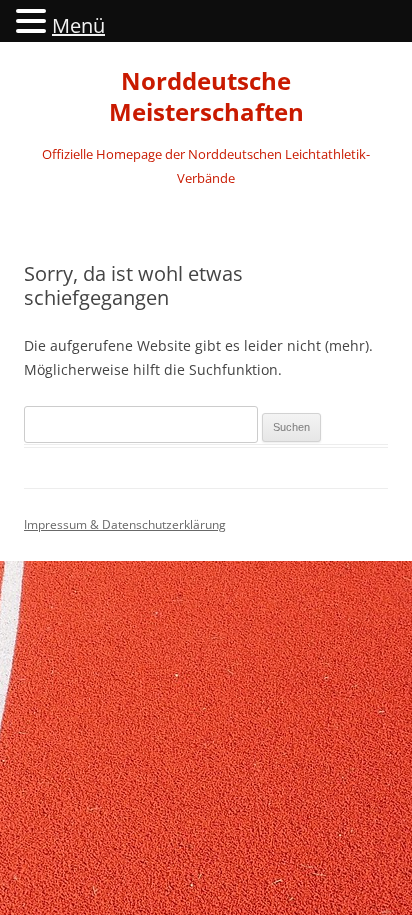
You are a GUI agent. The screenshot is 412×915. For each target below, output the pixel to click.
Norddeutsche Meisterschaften (206, 97)
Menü (78, 25)
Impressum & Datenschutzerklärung (125, 524)
